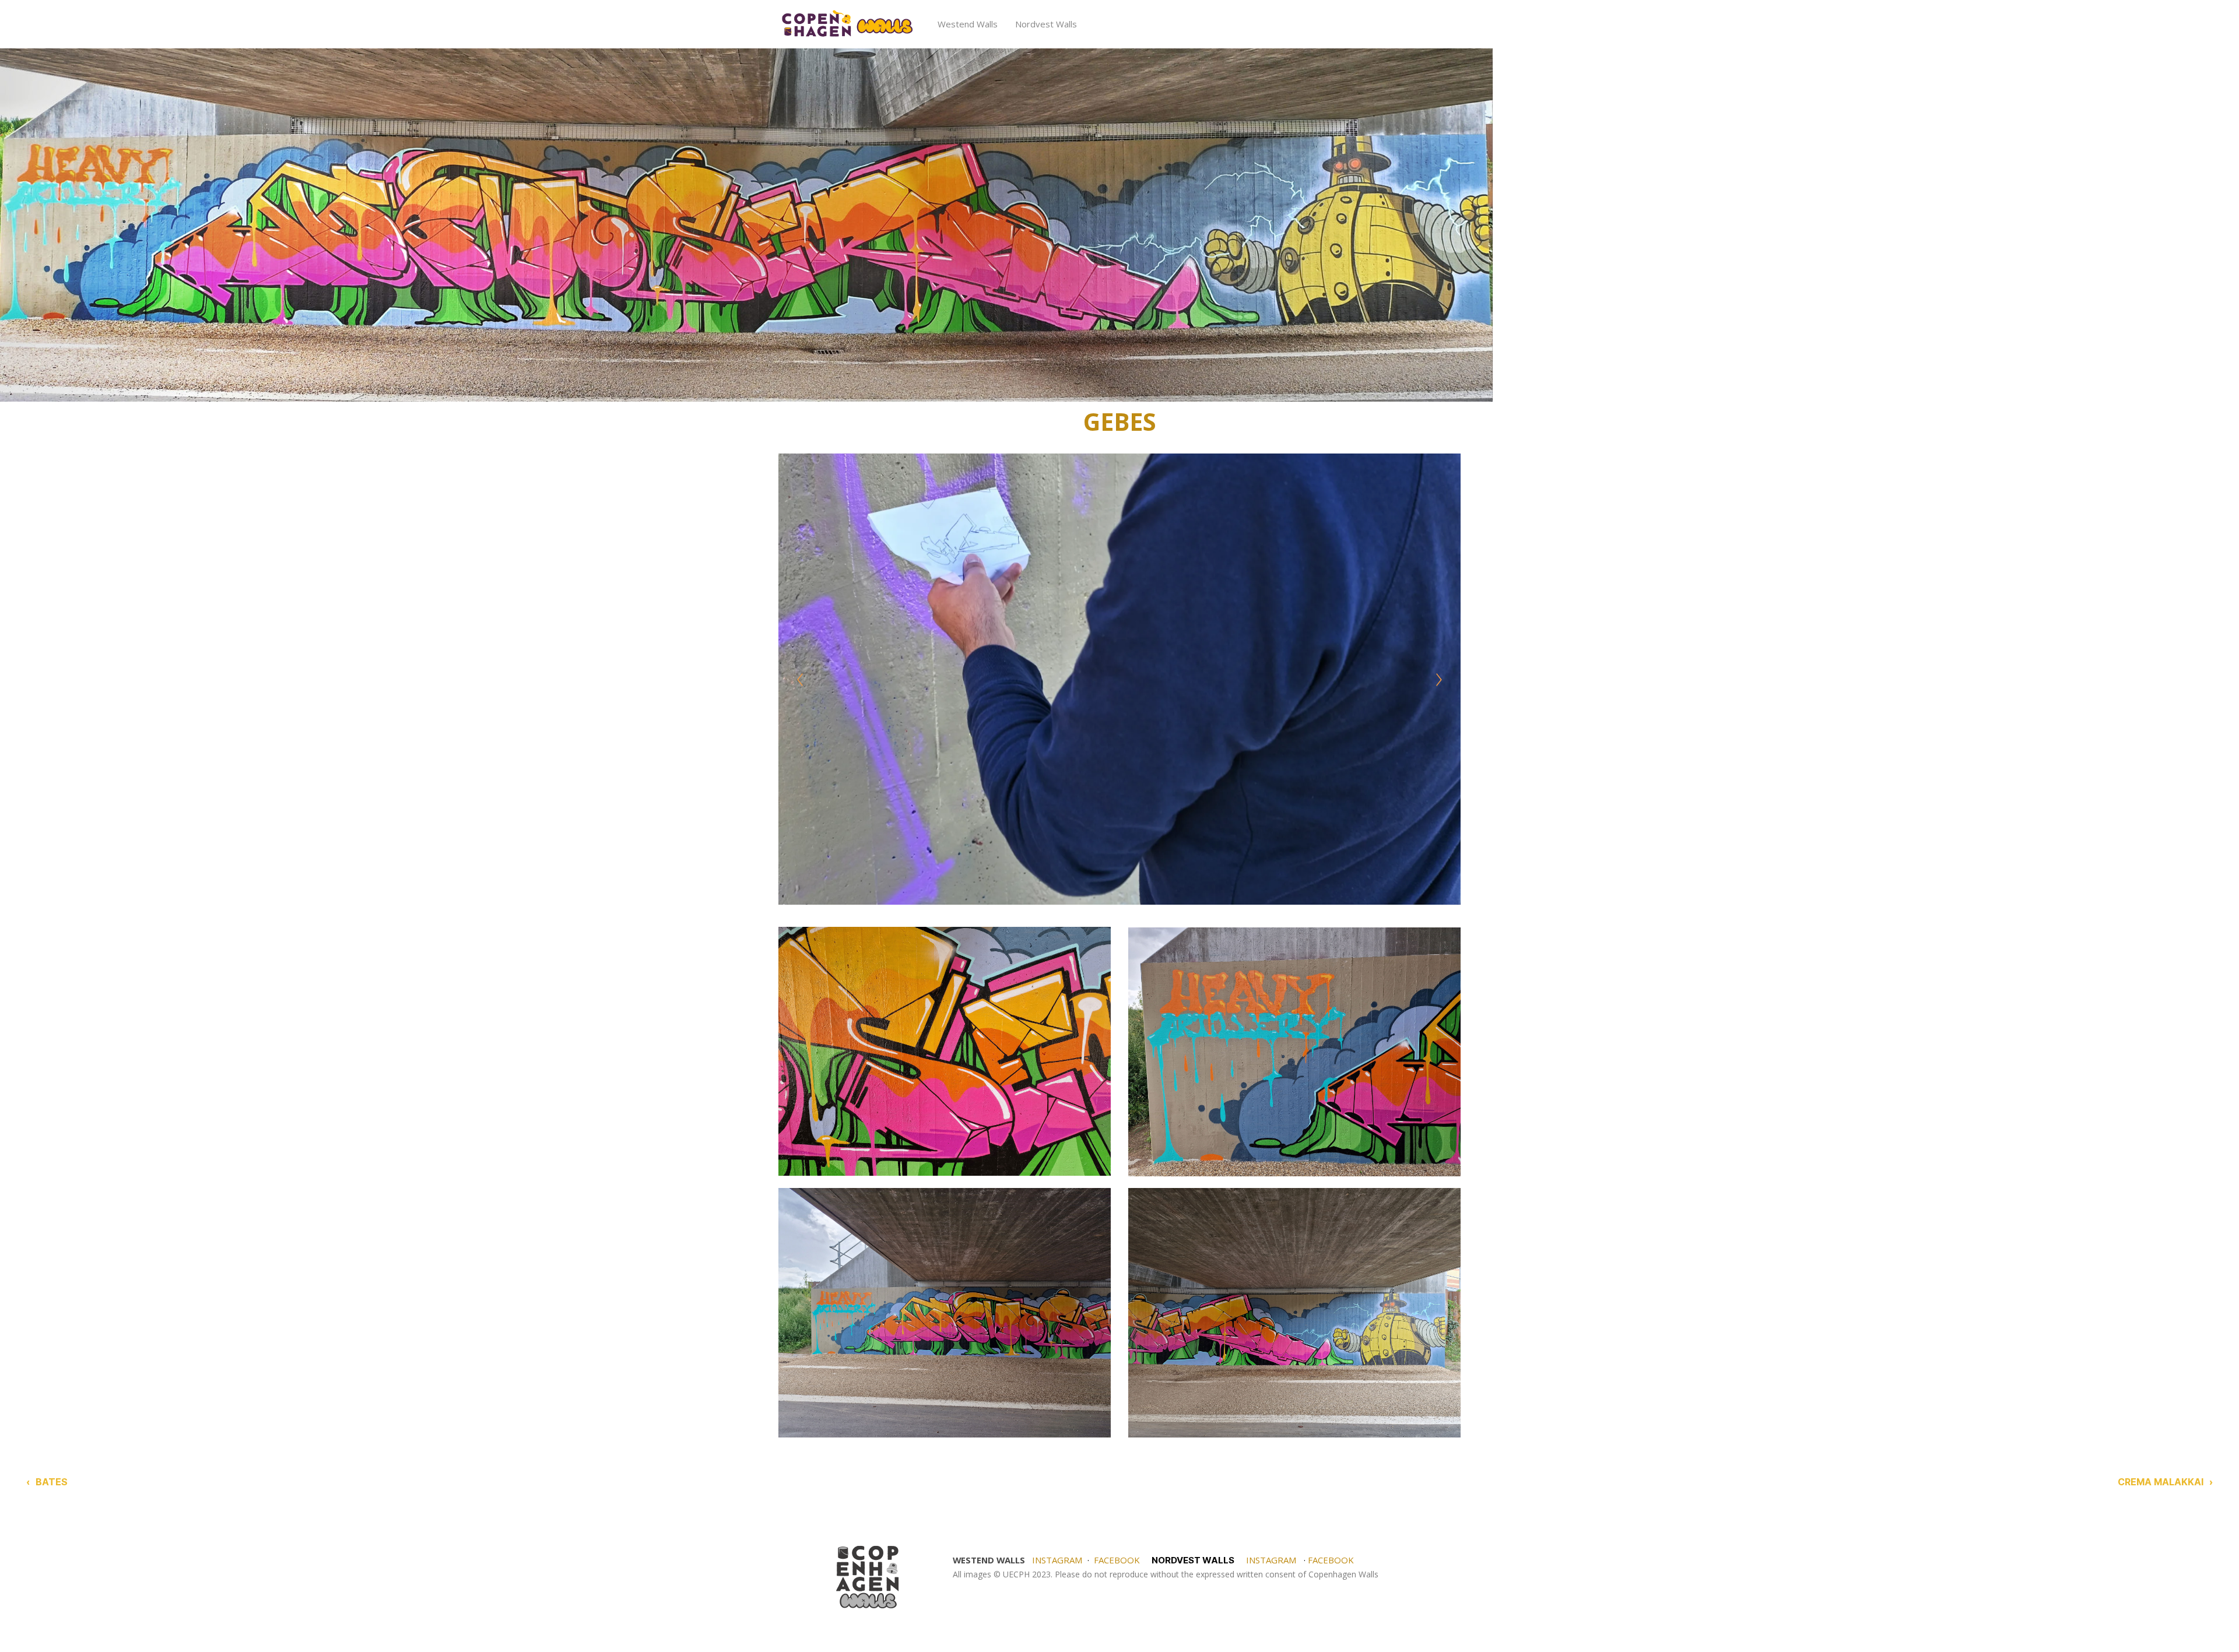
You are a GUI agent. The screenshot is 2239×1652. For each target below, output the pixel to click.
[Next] (1439, 680)
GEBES (1120, 421)
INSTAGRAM (1057, 1560)
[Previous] (800, 680)
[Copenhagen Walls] (846, 24)
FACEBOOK (1117, 1560)
